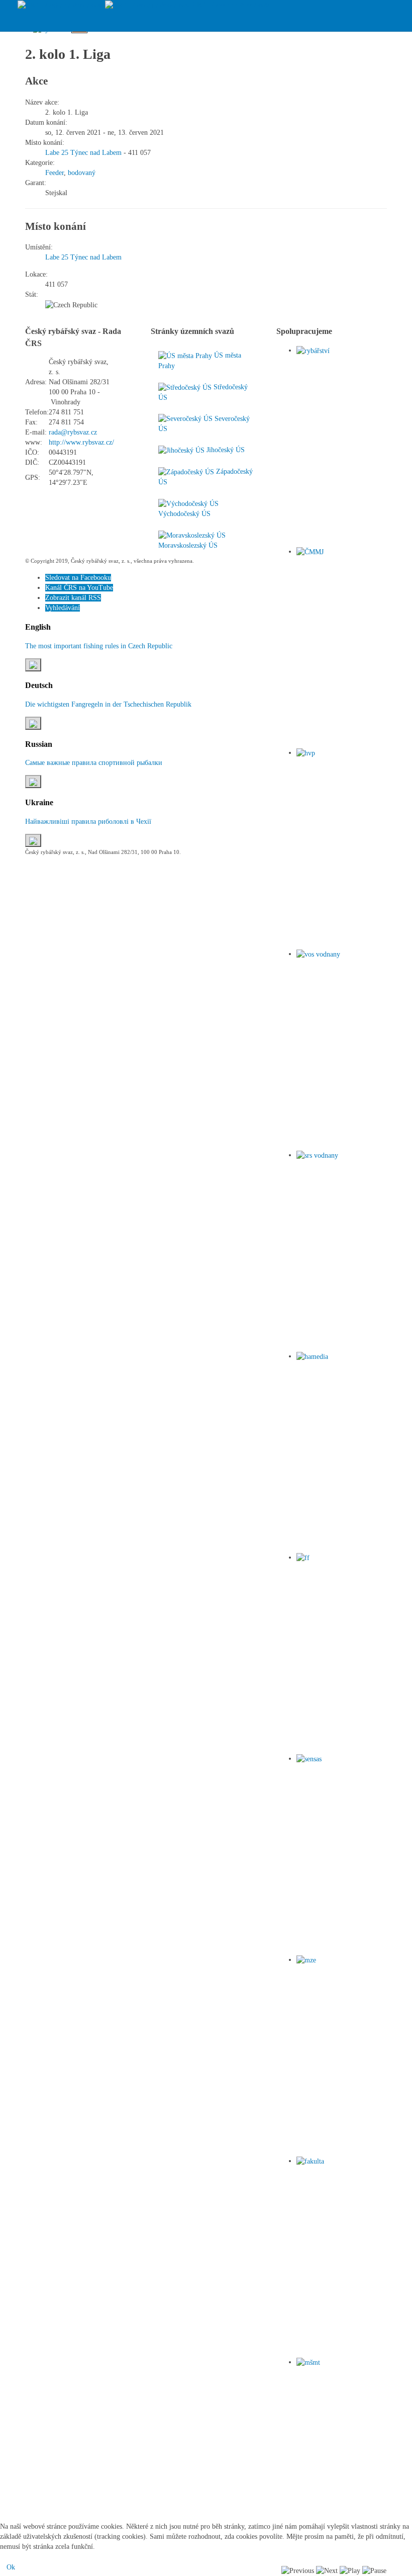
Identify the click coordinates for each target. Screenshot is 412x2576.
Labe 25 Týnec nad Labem (83, 153)
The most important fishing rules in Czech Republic (99, 646)
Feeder (55, 173)
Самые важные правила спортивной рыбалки (94, 763)
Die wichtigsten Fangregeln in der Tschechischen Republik (108, 704)
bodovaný (82, 173)
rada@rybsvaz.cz (73, 432)
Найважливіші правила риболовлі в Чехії (88, 822)
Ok (11, 2567)
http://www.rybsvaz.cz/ (81, 442)
